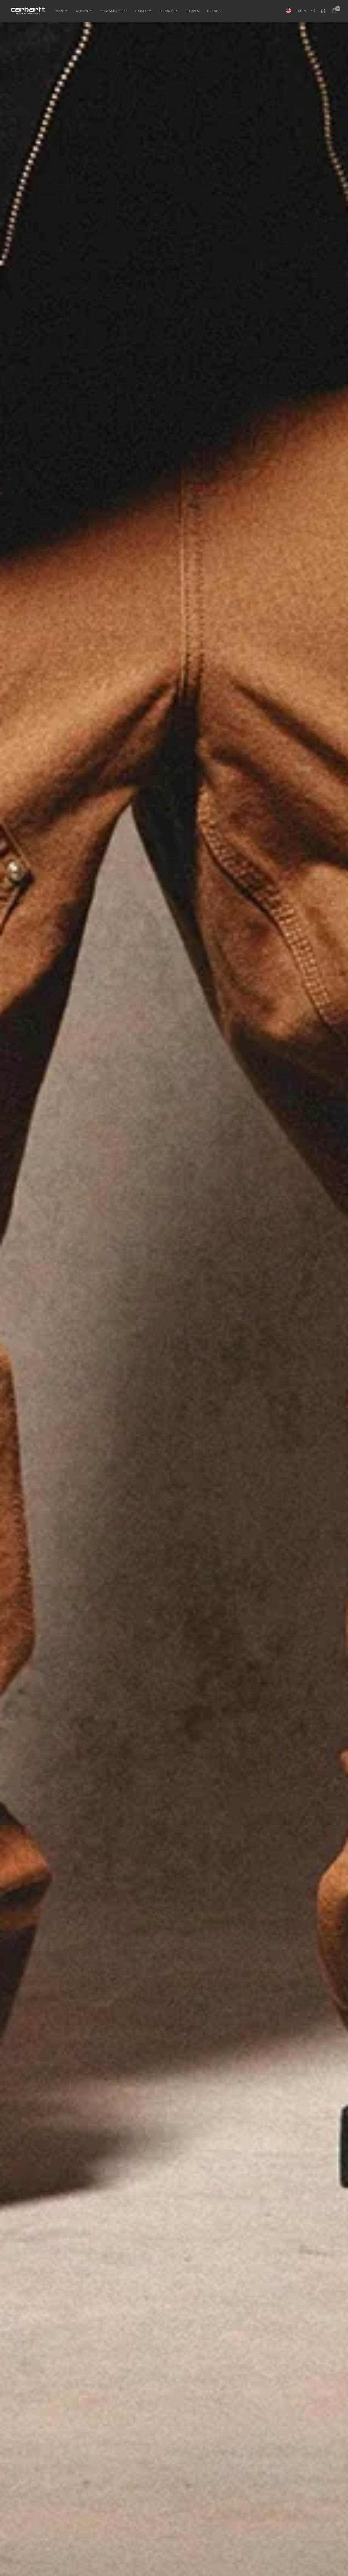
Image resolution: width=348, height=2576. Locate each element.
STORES (193, 11)
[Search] (313, 11)
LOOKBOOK (143, 11)
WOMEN (82, 11)
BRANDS (214, 11)
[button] (174, 1332)
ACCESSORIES (111, 11)
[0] (333, 11)
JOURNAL (167, 11)
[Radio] (324, 11)
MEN (59, 11)
